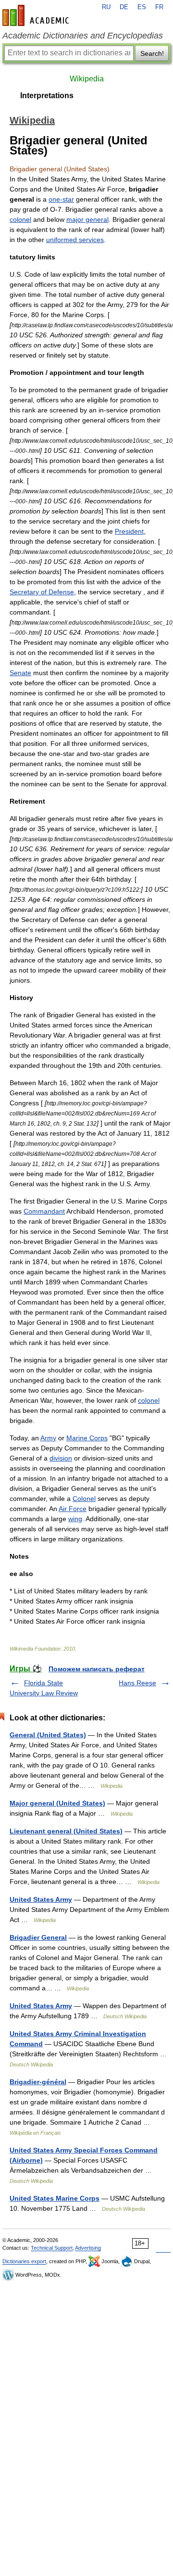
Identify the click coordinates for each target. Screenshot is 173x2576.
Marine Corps (87, 1438)
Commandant (44, 1211)
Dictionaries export (24, 2261)
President (129, 531)
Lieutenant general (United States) (66, 1831)
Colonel (84, 1499)
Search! (152, 53)
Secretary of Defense (42, 592)
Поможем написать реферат (97, 1669)
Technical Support (52, 2248)
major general (87, 219)
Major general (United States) (57, 1803)
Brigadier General (38, 1937)
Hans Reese (137, 1683)
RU (106, 7)
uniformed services (75, 240)
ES (142, 7)
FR (159, 7)
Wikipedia (87, 79)
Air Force (73, 1509)
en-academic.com (37, 15)
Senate (20, 673)
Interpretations (47, 96)
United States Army (41, 1899)
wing (75, 1519)
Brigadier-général (38, 2082)
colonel (20, 219)
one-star (61, 199)
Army (48, 1438)
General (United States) (48, 1735)
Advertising (88, 2248)
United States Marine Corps (55, 2198)
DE (124, 7)
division (61, 1458)
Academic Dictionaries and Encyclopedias (83, 36)
